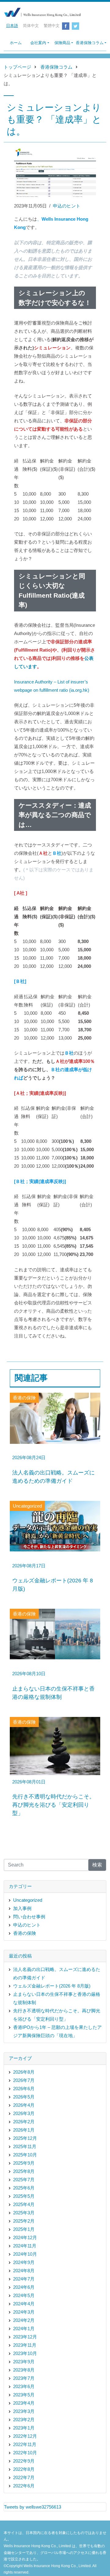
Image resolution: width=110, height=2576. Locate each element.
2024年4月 (24, 2304)
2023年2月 (24, 2420)
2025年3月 (24, 2213)
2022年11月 (25, 2444)
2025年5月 (24, 2196)
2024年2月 (24, 2320)
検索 (97, 1865)
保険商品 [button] (62, 43)
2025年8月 (24, 2171)
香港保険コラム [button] (90, 43)
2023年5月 (24, 2395)
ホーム (16, 43)
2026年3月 (24, 2113)
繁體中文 (52, 26)
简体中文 (31, 26)
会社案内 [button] (38, 43)
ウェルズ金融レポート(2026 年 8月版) (52, 1986)
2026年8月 (24, 2072)
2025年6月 (24, 2188)
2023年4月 (24, 2403)
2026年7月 (24, 2080)
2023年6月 (24, 2386)
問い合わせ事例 (29, 1917)
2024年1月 (24, 2329)
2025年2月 (24, 2221)
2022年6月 (24, 2486)
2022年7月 (24, 2477)
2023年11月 (25, 2345)
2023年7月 (24, 2378)
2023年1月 (24, 2428)
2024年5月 (24, 2295)
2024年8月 (24, 2271)
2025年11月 (25, 2146)
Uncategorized (28, 1900)
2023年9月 (24, 2362)
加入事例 (22, 1908)
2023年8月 (24, 2370)
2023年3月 (24, 2411)
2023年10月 (25, 2353)
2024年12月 (25, 2237)
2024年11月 (25, 2246)
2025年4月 (24, 2204)
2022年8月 (24, 2469)
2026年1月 (24, 2130)
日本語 (12, 26)
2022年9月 (24, 2461)
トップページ (17, 67)
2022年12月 (25, 2436)
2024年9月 (24, 2262)
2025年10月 (25, 2155)
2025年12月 (25, 2138)
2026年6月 (24, 2089)
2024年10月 (25, 2254)
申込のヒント (67, 206)
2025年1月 (24, 2229)
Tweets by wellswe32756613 (33, 2507)
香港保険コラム (56, 67)
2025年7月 (24, 2180)
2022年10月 (25, 2453)
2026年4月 (24, 2105)
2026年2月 (24, 2122)
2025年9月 (24, 2163)
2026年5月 (24, 2097)
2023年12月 (25, 2337)
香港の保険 (25, 1933)
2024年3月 (24, 2312)
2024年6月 (24, 2287)
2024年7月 (24, 2279)
